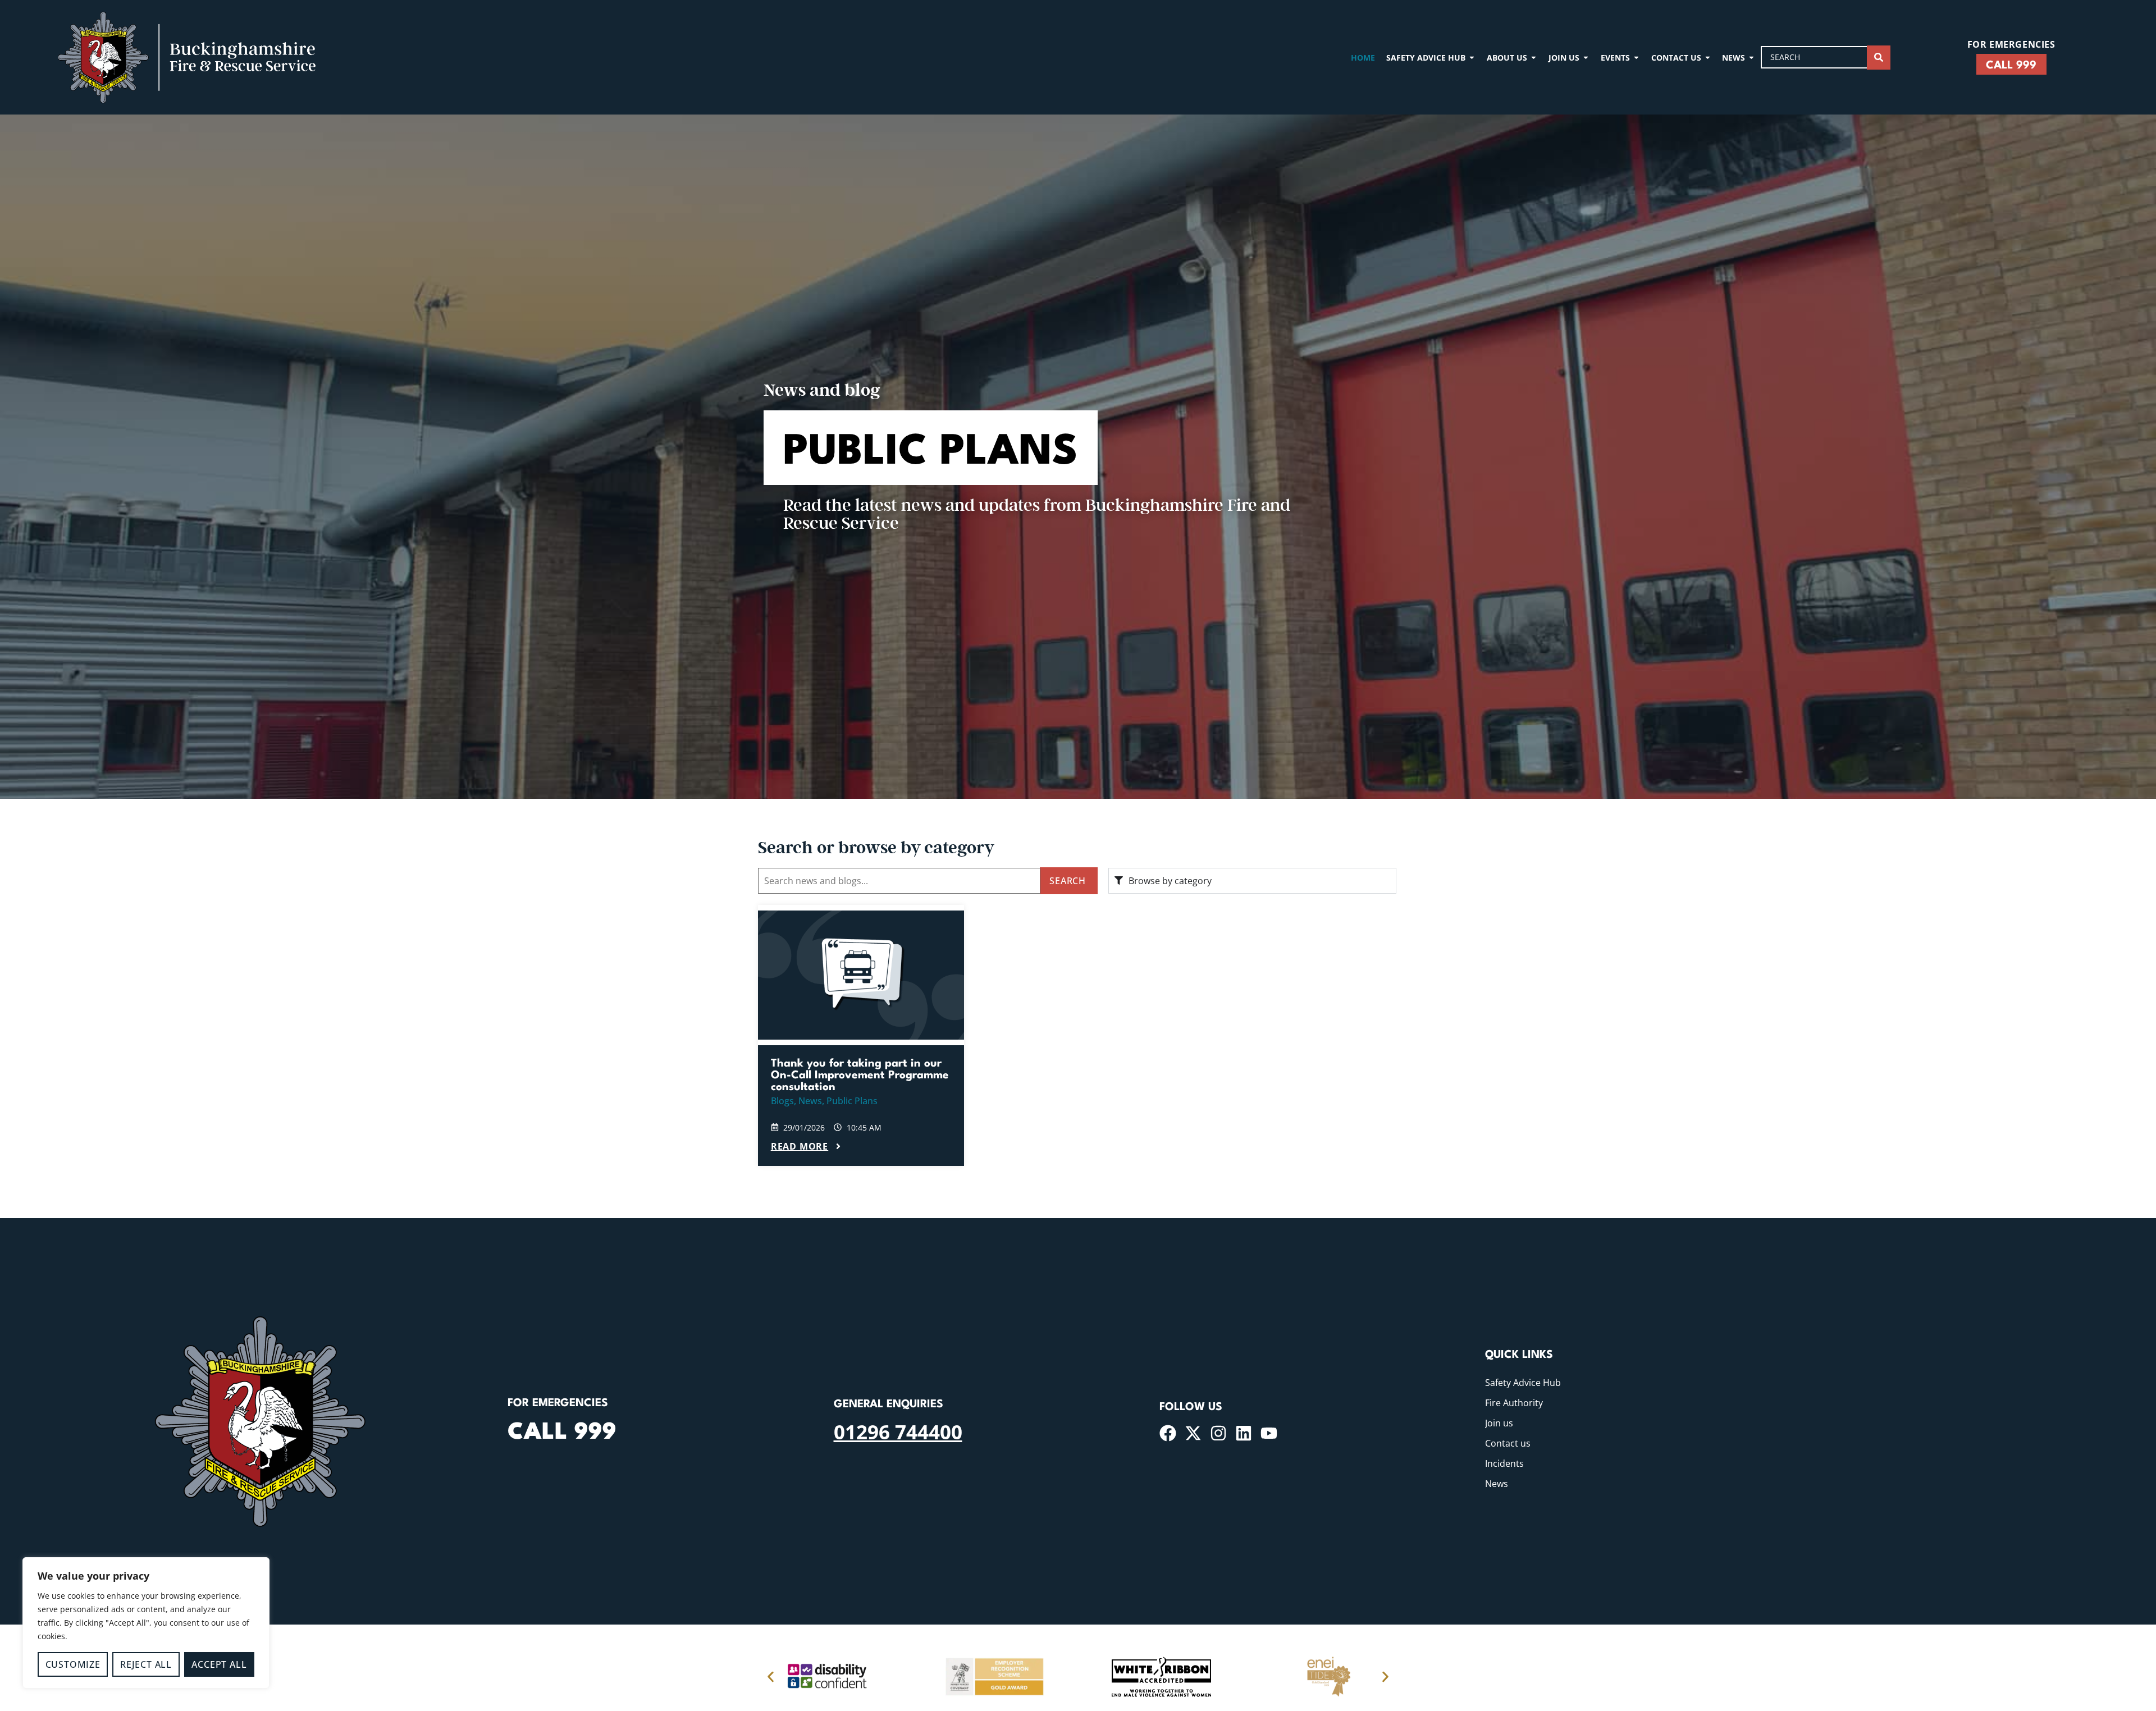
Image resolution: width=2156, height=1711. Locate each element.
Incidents (1504, 1463)
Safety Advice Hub (1523, 1383)
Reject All (146, 1664)
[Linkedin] (1244, 1433)
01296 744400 (898, 1431)
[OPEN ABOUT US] (1534, 58)
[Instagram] (1218, 1433)
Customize (73, 1664)
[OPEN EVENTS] (1636, 58)
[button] (771, 1676)
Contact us (1508, 1443)
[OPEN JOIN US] (1586, 58)
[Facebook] (1168, 1433)
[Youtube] (1269, 1433)
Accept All (219, 1664)
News (1497, 1484)
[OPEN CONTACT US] (1708, 58)
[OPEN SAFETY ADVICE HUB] (1472, 58)
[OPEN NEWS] (1751, 58)
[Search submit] (1879, 58)
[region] (146, 1623)
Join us (1499, 1423)
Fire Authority (1514, 1403)
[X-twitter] (1193, 1433)
